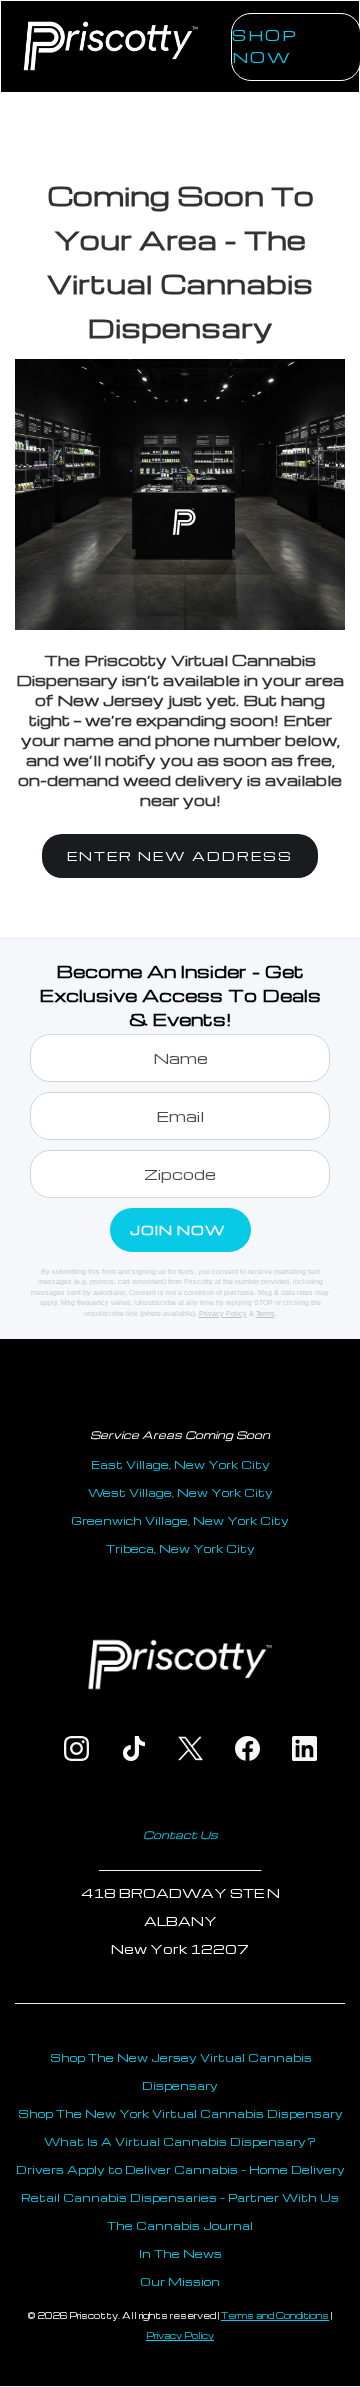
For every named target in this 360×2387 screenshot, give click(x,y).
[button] (207, 71)
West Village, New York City (180, 1492)
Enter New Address (180, 855)
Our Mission (180, 2281)
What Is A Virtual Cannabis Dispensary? (180, 2141)
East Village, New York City (180, 1464)
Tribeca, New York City (180, 1548)
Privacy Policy (223, 1313)
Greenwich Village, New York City (180, 1520)
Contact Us (180, 1834)
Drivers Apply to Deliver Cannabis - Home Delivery (180, 2169)
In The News (180, 2253)
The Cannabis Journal (180, 2225)
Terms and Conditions (275, 2315)
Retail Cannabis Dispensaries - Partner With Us (180, 2197)
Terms (265, 1313)
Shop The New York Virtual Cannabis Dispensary (180, 2113)
